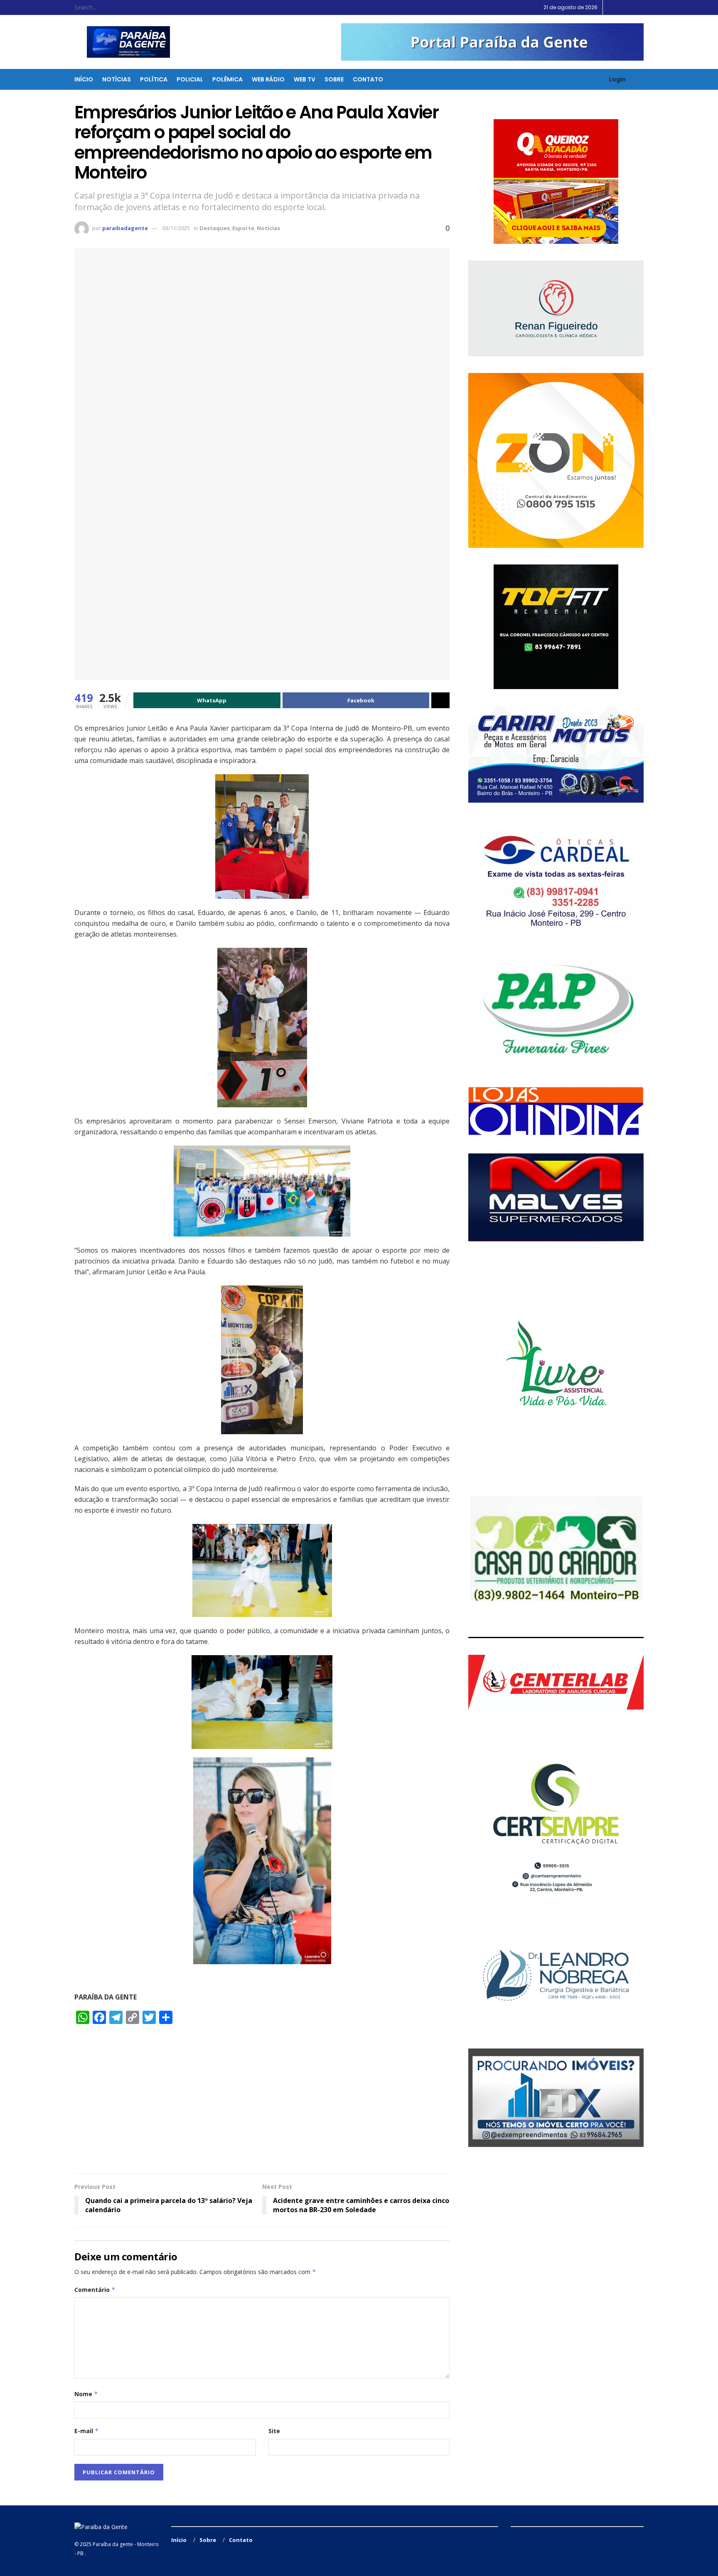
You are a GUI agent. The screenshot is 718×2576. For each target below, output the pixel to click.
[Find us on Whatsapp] (641, 7)
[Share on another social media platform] (440, 700)
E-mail (87, 2431)
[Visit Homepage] (123, 42)
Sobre (334, 79)
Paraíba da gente (113, 2544)
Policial (190, 79)
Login (617, 79)
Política (154, 79)
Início (84, 79)
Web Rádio (268, 79)
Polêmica (227, 79)
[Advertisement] (262, 2103)
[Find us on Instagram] (631, 7)
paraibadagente (125, 228)
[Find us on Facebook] (621, 7)
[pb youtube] (492, 42)
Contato (368, 79)
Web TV (305, 79)
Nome (86, 2394)
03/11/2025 (176, 228)
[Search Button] (143, 7)
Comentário (95, 2290)
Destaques (215, 228)
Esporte (243, 228)
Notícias (117, 79)
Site (274, 2431)
